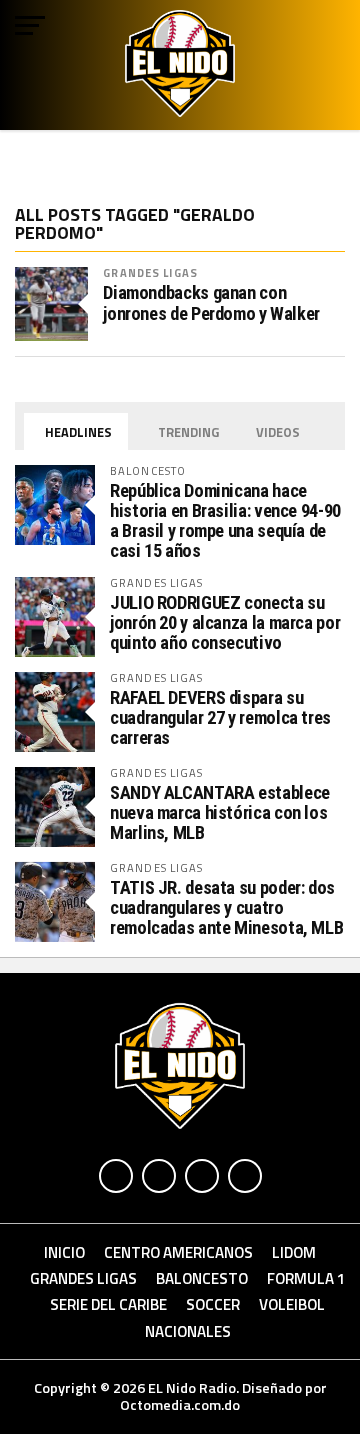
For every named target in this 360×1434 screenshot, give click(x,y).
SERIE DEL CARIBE (108, 1304)
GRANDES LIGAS (150, 272)
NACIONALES (188, 1331)
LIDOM (294, 1252)
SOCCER (213, 1304)
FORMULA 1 (306, 1278)
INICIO (64, 1252)
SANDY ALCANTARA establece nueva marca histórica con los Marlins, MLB (220, 812)
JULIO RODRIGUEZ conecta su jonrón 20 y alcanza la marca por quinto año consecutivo (225, 622)
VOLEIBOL (292, 1304)
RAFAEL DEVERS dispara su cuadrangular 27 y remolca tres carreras (220, 717)
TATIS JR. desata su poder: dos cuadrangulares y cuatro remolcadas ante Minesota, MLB (226, 907)
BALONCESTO (202, 1278)
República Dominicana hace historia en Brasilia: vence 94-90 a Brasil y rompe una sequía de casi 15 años (225, 521)
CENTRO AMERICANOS (178, 1252)
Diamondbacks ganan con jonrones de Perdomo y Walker (211, 303)
